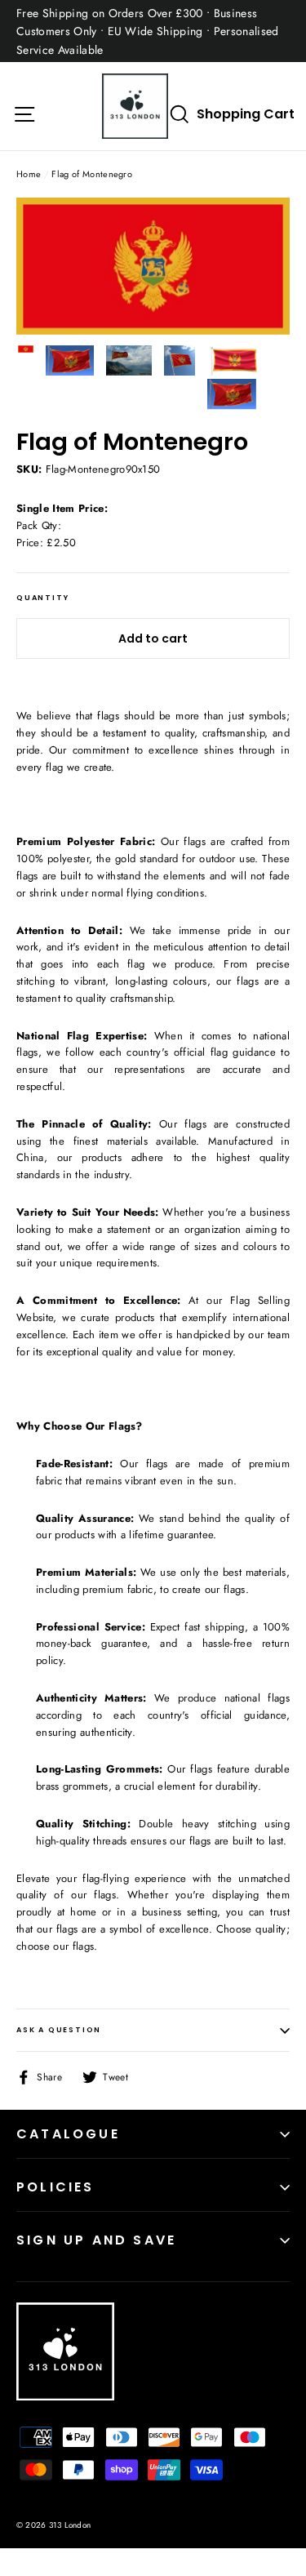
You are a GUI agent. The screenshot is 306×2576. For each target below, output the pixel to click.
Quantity (42, 598)
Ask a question (59, 2030)
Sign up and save (96, 2240)
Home (29, 174)
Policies (55, 2187)
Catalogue (68, 2134)
